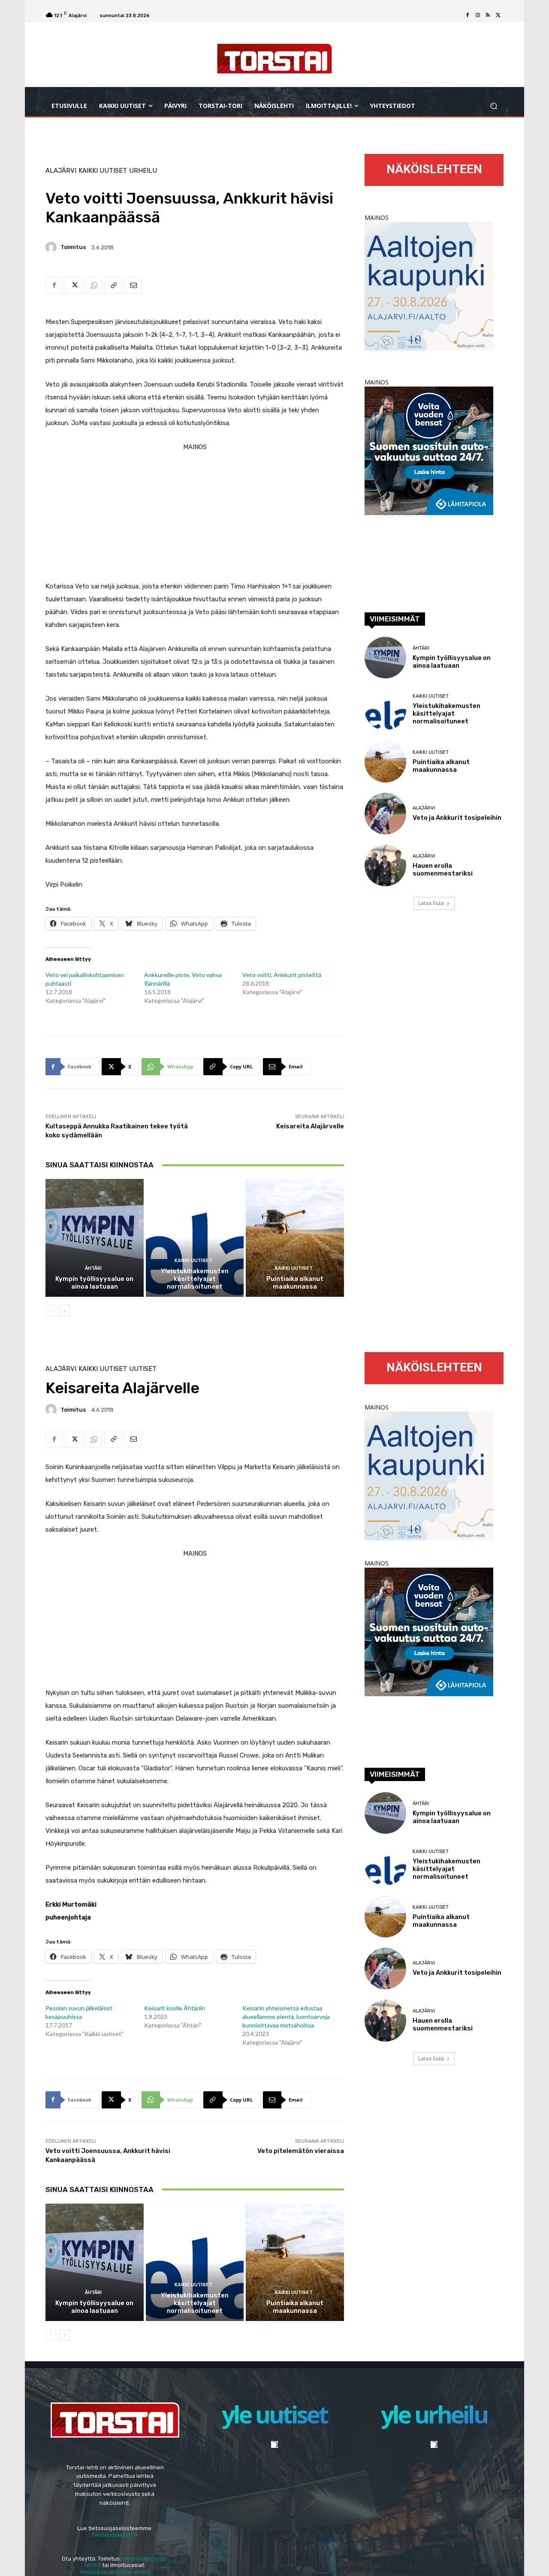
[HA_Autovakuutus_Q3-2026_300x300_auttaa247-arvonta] (429, 513)
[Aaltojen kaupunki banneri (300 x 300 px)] (429, 348)
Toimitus (73, 247)
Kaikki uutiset (103, 171)
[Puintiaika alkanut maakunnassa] (295, 1238)
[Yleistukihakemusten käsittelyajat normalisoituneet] (195, 1238)
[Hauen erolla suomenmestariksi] (385, 865)
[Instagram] (478, 15)
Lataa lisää (431, 903)
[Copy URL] (113, 285)
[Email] (133, 285)
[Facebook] (468, 15)
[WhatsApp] (94, 285)
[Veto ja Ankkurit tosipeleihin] (385, 814)
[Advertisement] (195, 513)
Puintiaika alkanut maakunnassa (295, 1283)
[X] (498, 15)
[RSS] (488, 15)
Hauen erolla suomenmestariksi (443, 870)
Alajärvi (61, 171)
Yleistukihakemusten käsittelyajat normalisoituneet (195, 1279)
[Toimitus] (52, 247)
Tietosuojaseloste (115, 2535)
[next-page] (65, 1311)
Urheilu (143, 171)
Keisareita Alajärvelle (310, 1126)
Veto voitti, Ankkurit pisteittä (282, 975)
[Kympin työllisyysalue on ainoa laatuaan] (95, 1238)
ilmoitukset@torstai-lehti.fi (115, 2572)
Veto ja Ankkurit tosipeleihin (457, 818)
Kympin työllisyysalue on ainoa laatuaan (94, 1283)
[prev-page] (51, 1311)
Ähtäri (93, 1268)
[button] (493, 106)
